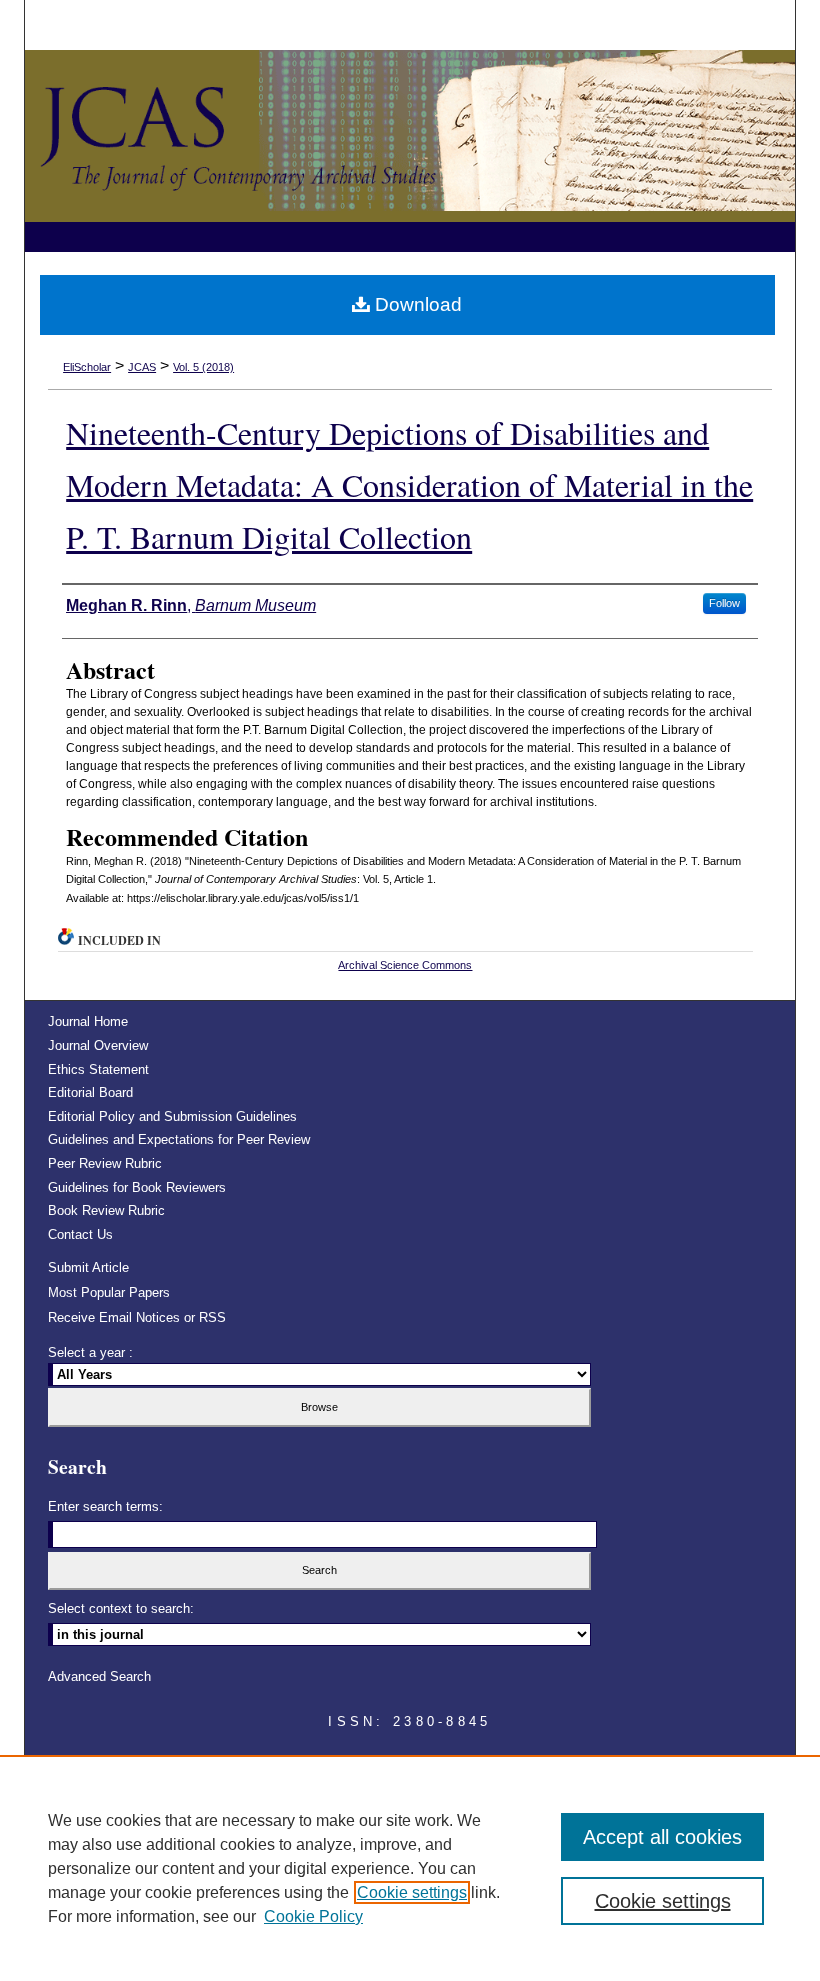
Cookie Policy (313, 1916)
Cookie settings (412, 1892)
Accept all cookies (662, 1837)
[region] (410, 1868)
